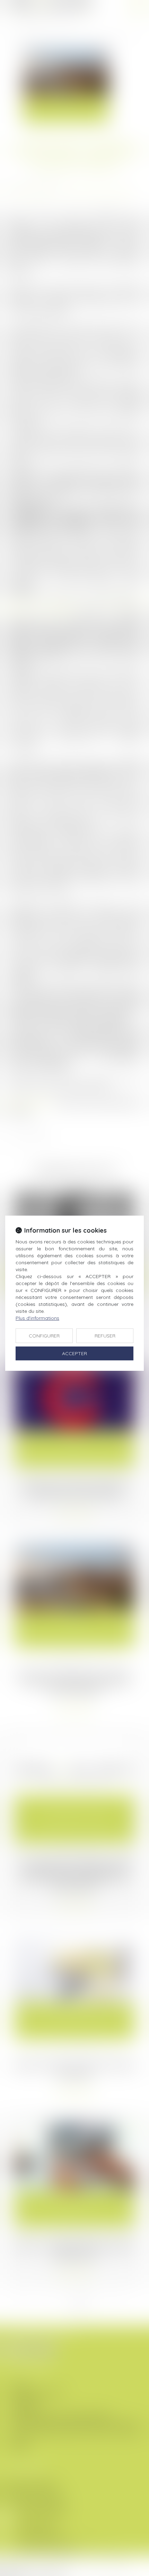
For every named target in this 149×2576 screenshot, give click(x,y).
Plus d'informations (37, 1318)
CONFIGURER (44, 1336)
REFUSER (105, 1336)
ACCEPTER (74, 1353)
